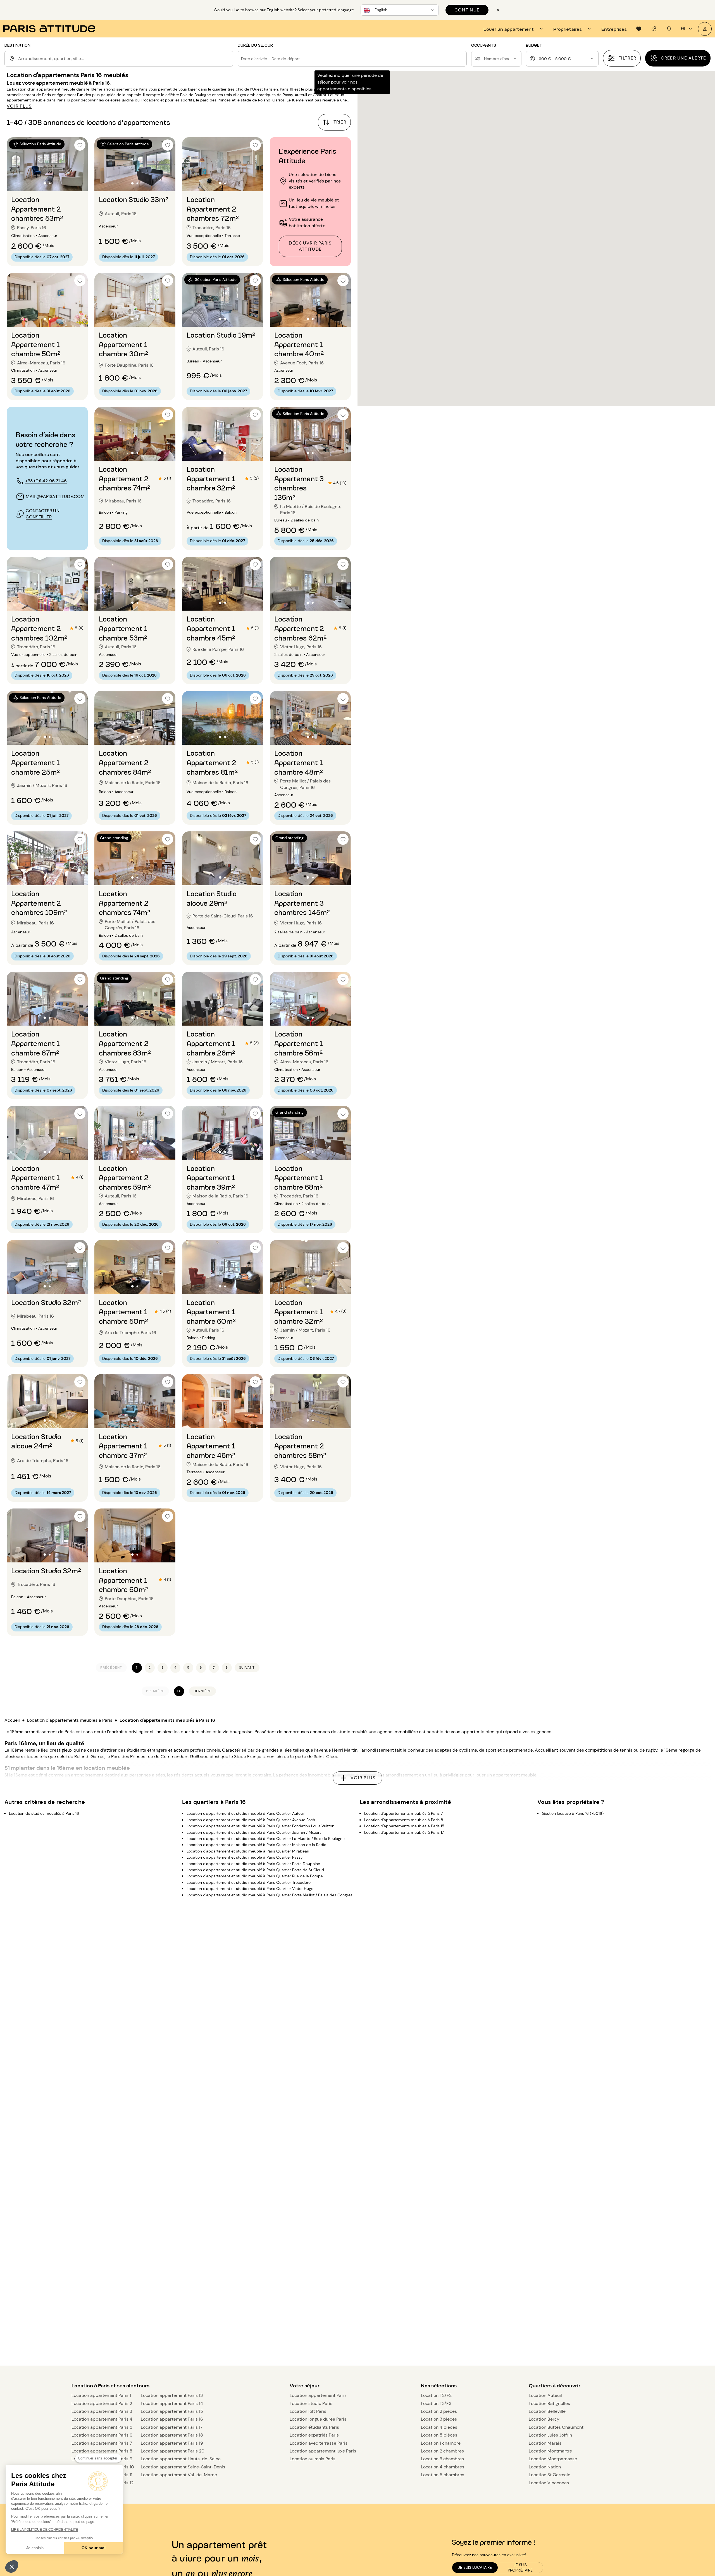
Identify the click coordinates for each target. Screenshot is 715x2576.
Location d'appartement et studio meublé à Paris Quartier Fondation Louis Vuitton (260, 1826)
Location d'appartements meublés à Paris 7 (403, 1813)
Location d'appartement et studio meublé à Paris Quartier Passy (245, 1857)
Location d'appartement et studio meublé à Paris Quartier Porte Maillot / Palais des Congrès (270, 1895)
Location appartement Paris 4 (102, 2419)
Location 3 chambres (442, 2459)
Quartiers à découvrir (555, 2386)
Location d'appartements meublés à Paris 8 (404, 1820)
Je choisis (35, 2548)
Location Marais (545, 2443)
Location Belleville (547, 2411)
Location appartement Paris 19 (172, 2443)
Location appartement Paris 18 (172, 2435)
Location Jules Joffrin (550, 2435)
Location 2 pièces (439, 2411)
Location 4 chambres (443, 2467)
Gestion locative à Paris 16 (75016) (573, 1813)
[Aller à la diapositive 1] (45, 183)
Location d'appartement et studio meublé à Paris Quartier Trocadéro (249, 1882)
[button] (12, 2566)
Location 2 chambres (442, 2451)
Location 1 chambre (441, 2443)
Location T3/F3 (436, 2403)
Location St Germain (550, 2475)
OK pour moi (94, 2548)
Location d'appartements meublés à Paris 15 (404, 1826)
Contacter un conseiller (43, 514)
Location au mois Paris (313, 2459)
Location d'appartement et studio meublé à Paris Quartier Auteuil (246, 1813)
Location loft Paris (308, 2411)
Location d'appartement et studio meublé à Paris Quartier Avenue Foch (251, 1820)
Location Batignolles (549, 2403)
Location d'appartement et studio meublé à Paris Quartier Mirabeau (248, 1851)
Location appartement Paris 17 (172, 2427)
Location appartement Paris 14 (172, 2403)
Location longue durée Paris (318, 2419)
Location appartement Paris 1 (101, 2395)
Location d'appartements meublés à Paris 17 (404, 1832)
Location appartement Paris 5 (102, 2427)
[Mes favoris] (639, 29)
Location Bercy (544, 2419)
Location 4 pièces (439, 2427)
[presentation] (514, 29)
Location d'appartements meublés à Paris (70, 1720)
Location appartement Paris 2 (102, 2403)
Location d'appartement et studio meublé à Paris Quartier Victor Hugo (250, 1889)
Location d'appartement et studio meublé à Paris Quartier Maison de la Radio (256, 1845)
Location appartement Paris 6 (102, 2435)
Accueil (12, 1720)
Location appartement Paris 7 (102, 2443)
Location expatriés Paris (314, 2435)
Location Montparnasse (553, 2459)
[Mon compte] (705, 29)
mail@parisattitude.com (55, 496)
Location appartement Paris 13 (172, 2395)
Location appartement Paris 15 (172, 2411)
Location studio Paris (311, 2403)
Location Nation (545, 2467)
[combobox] (125, 59)
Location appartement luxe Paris (323, 2451)
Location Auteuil (545, 2395)
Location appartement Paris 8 (102, 2451)
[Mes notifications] (669, 29)
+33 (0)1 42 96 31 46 (46, 481)
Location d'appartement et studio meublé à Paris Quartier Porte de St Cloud (255, 1870)
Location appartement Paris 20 (173, 2451)
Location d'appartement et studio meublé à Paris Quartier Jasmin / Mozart (254, 1832)
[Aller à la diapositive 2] (50, 183)
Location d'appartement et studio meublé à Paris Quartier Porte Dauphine (253, 1863)
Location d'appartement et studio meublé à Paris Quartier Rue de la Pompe (255, 1876)
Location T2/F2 (436, 2395)
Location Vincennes (549, 2483)
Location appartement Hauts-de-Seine (181, 2459)
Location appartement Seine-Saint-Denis (183, 2467)
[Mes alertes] (654, 29)
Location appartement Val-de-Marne (179, 2475)
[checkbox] (80, 145)
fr (683, 29)
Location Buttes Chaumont (556, 2427)
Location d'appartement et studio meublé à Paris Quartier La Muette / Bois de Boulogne (266, 1839)
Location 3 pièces (439, 2419)
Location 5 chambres (443, 2475)
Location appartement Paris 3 (102, 2411)
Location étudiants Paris (314, 2427)
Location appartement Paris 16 (172, 2419)
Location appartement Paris (318, 2395)
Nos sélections (439, 2386)
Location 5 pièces (439, 2435)
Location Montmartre (550, 2451)
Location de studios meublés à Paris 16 (44, 1813)
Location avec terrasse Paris (319, 2443)
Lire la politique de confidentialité (45, 2530)
